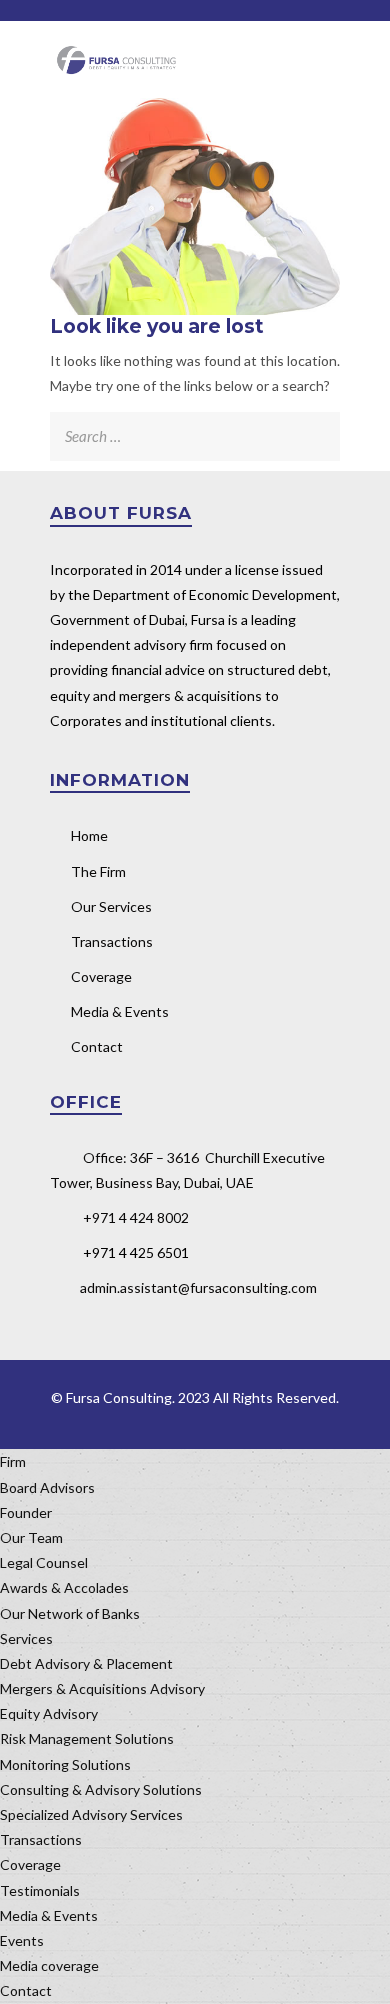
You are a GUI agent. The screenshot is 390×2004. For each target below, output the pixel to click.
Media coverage (49, 1965)
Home (89, 835)
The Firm (98, 871)
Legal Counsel (44, 1562)
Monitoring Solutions (65, 1764)
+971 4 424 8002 (136, 1217)
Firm (13, 1461)
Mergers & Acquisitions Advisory (102, 1688)
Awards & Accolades (64, 1587)
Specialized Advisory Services (91, 1814)
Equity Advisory (49, 1713)
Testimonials (40, 1890)
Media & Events (120, 1011)
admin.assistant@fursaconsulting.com (198, 1287)
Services (26, 1638)
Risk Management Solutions (87, 1738)
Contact (97, 1046)
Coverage (101, 976)
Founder (26, 1512)
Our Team (31, 1537)
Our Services (111, 906)
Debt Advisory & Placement (86, 1663)
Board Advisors (47, 1487)
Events (22, 1940)
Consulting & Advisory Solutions (101, 1789)
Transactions (112, 941)
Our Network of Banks (70, 1613)
